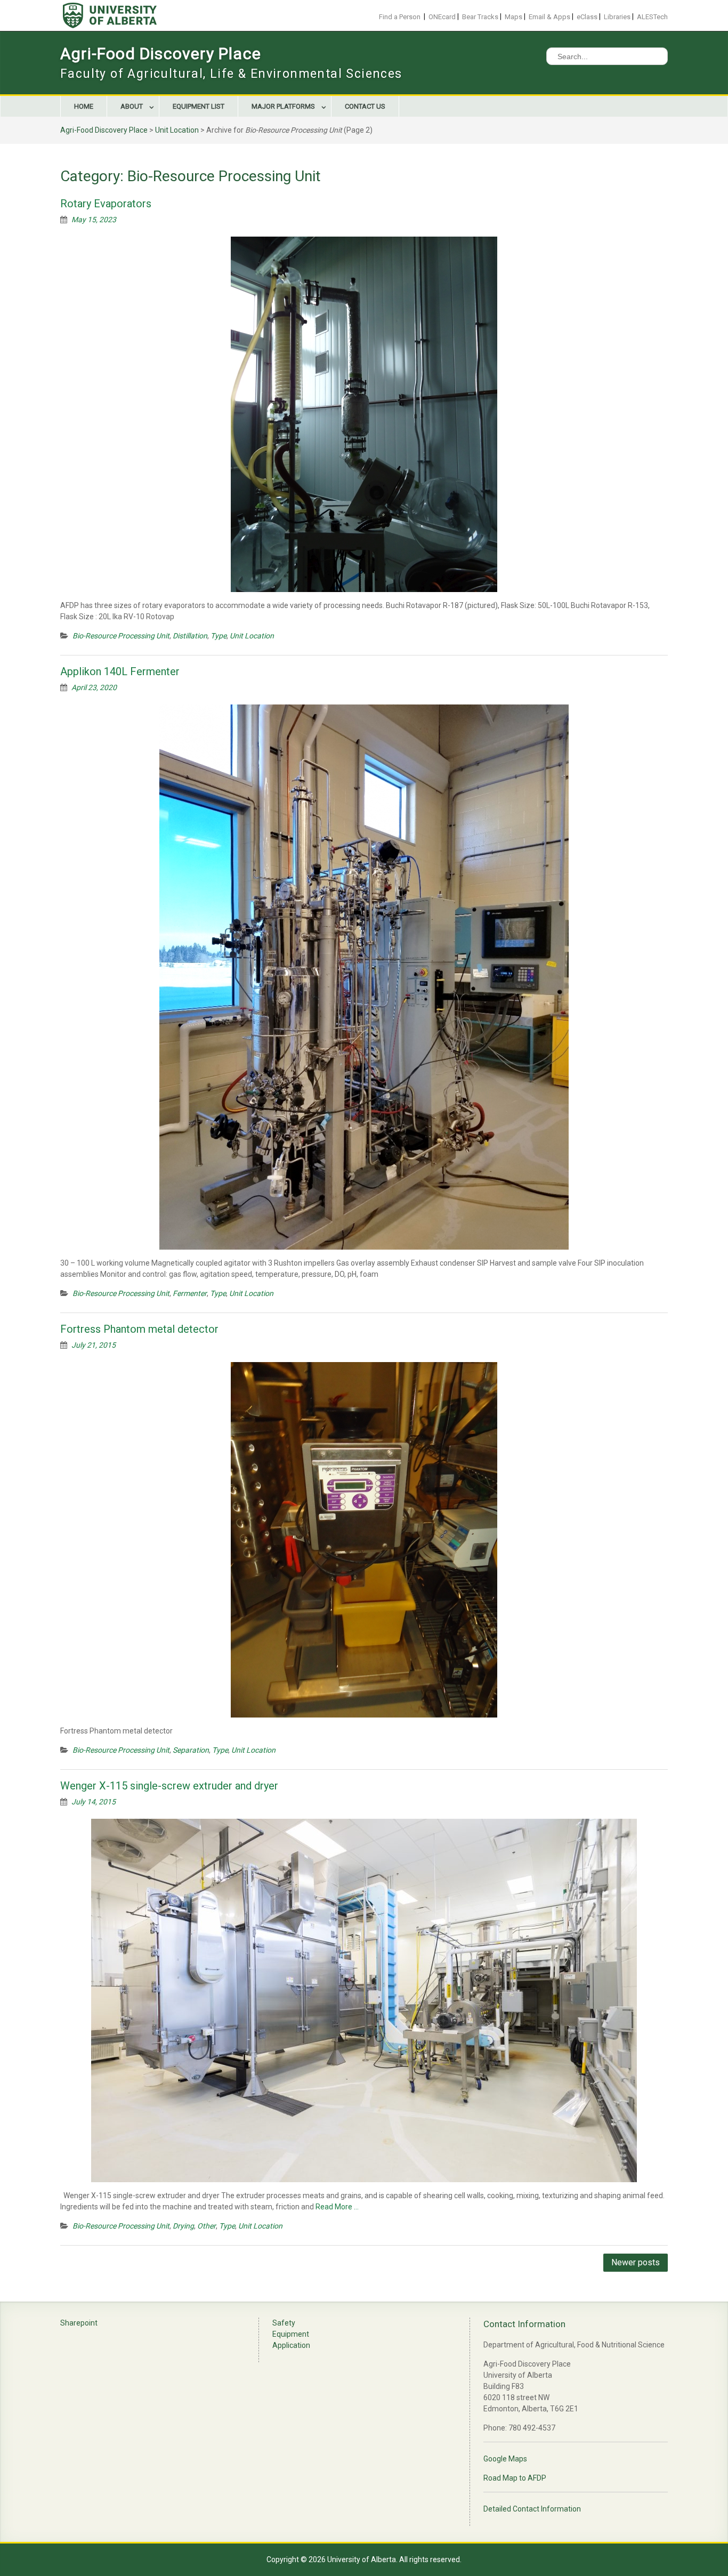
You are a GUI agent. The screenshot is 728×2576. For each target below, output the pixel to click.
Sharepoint (79, 2323)
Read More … (337, 2207)
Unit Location (177, 130)
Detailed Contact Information (532, 2509)
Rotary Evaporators (106, 204)
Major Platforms (283, 106)
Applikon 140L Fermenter (120, 671)
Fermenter (190, 1293)
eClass (587, 17)
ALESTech (652, 17)
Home (84, 106)
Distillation (190, 636)
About (132, 106)
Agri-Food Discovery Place (161, 54)
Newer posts (636, 2262)
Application (291, 2345)
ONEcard (442, 17)
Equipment (291, 2334)
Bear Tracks (480, 17)
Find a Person (400, 17)
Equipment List (199, 106)
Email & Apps (549, 17)
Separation (191, 1750)
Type (219, 636)
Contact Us (365, 106)
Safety (284, 2323)
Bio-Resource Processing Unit (121, 636)
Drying (183, 2226)
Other (207, 2226)
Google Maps (505, 2459)
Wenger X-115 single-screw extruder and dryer (169, 1786)
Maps (513, 17)
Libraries (617, 17)
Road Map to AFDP (515, 2478)
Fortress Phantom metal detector (139, 1329)
